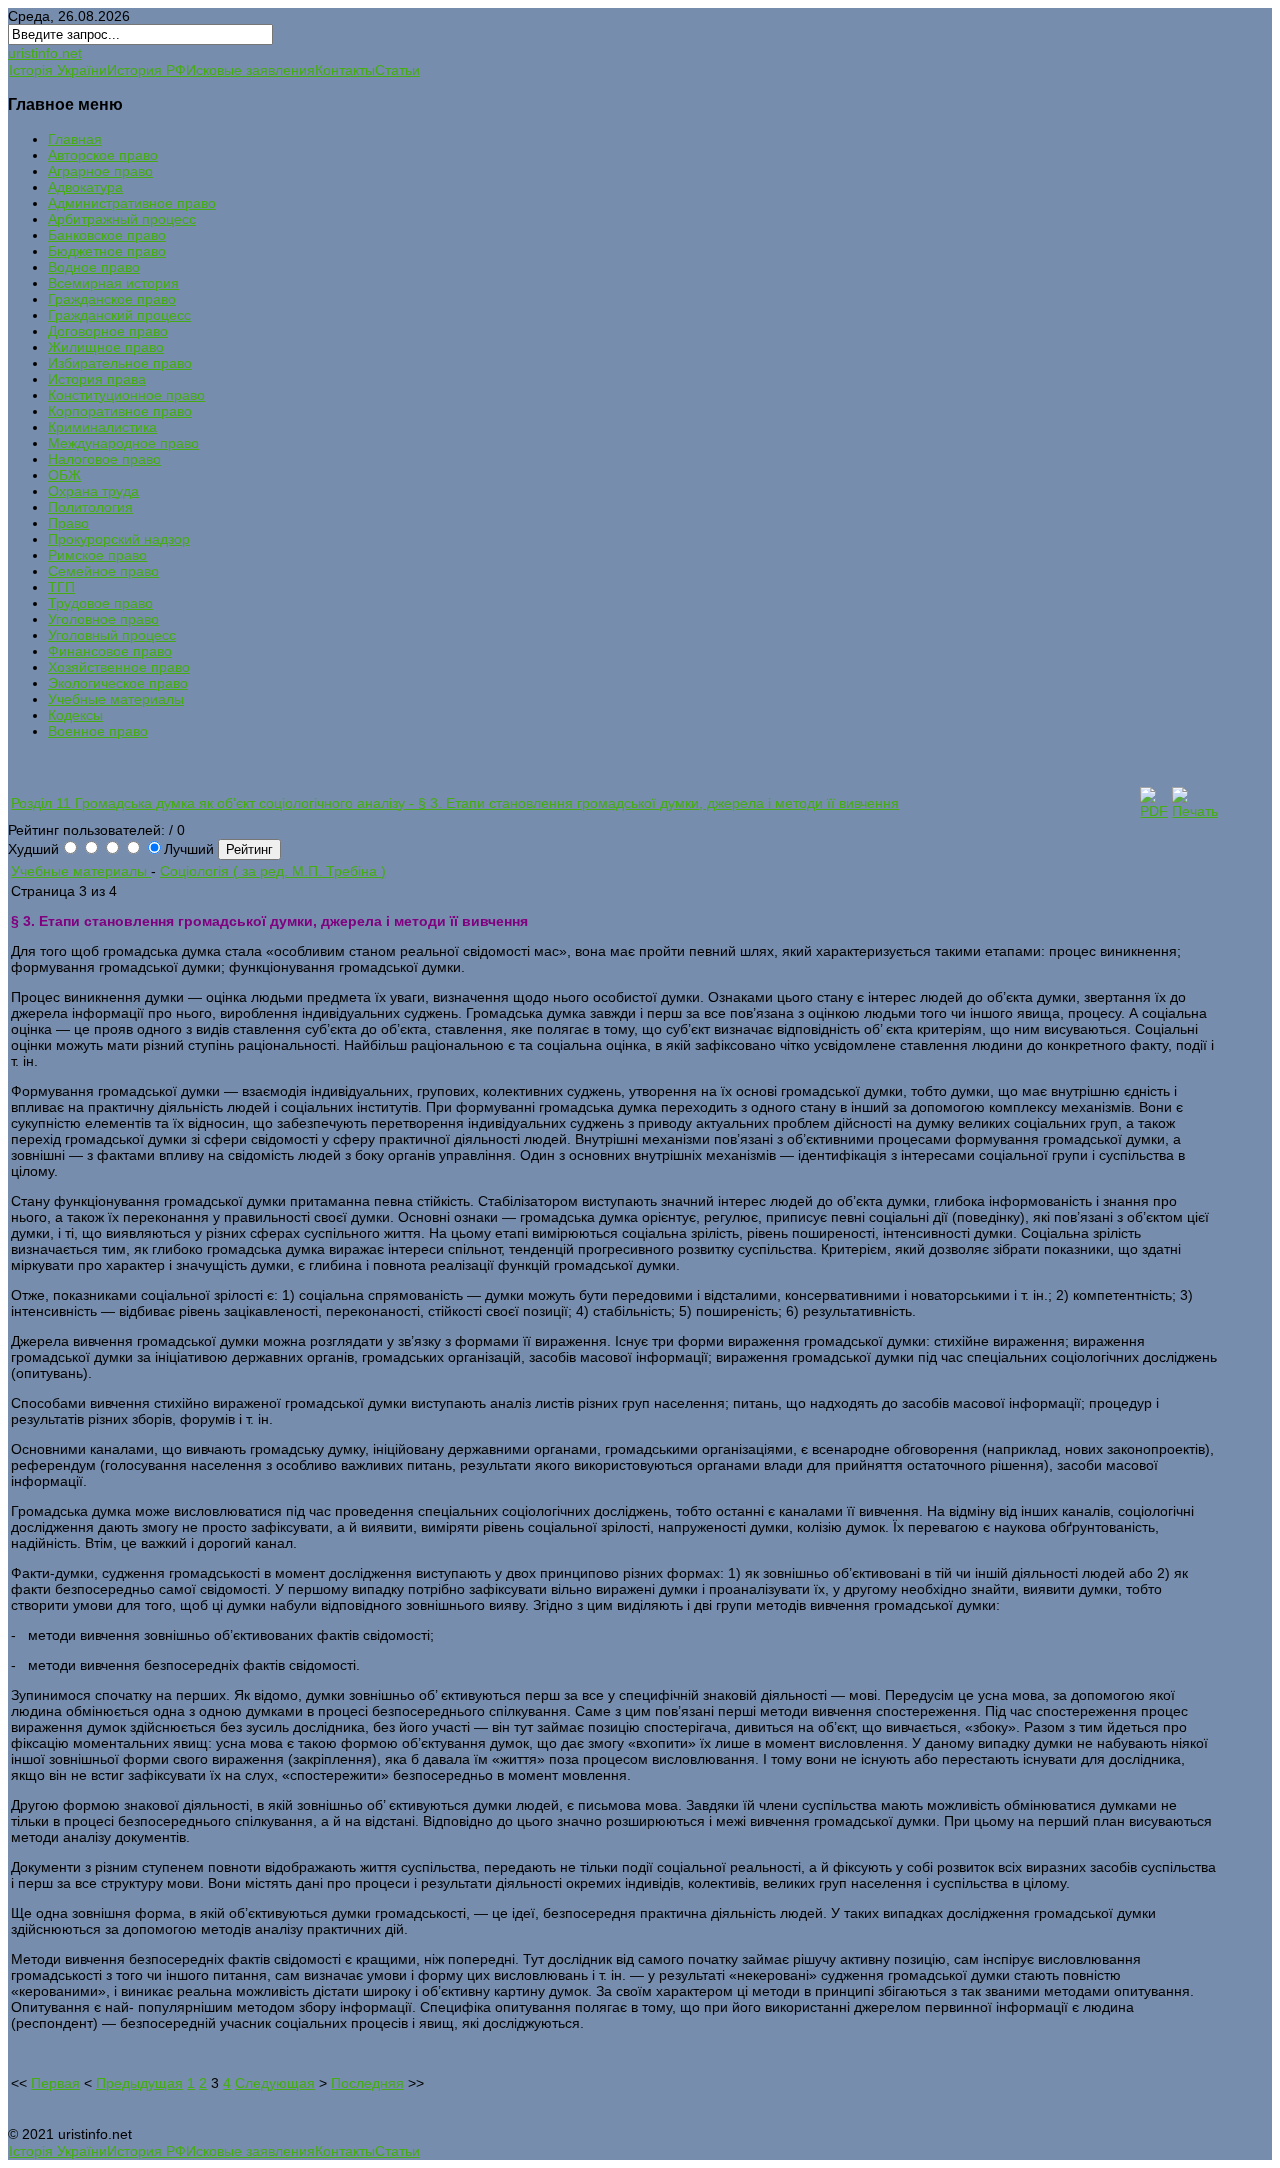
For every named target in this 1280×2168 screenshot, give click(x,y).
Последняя (367, 2083)
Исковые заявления (250, 70)
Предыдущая (139, 2083)
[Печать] (1195, 811)
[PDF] (1154, 811)
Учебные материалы (81, 871)
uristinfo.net (45, 53)
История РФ (146, 70)
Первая (55, 2083)
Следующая (275, 2083)
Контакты (345, 70)
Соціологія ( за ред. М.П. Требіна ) (273, 871)
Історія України (58, 70)
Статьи (397, 70)
